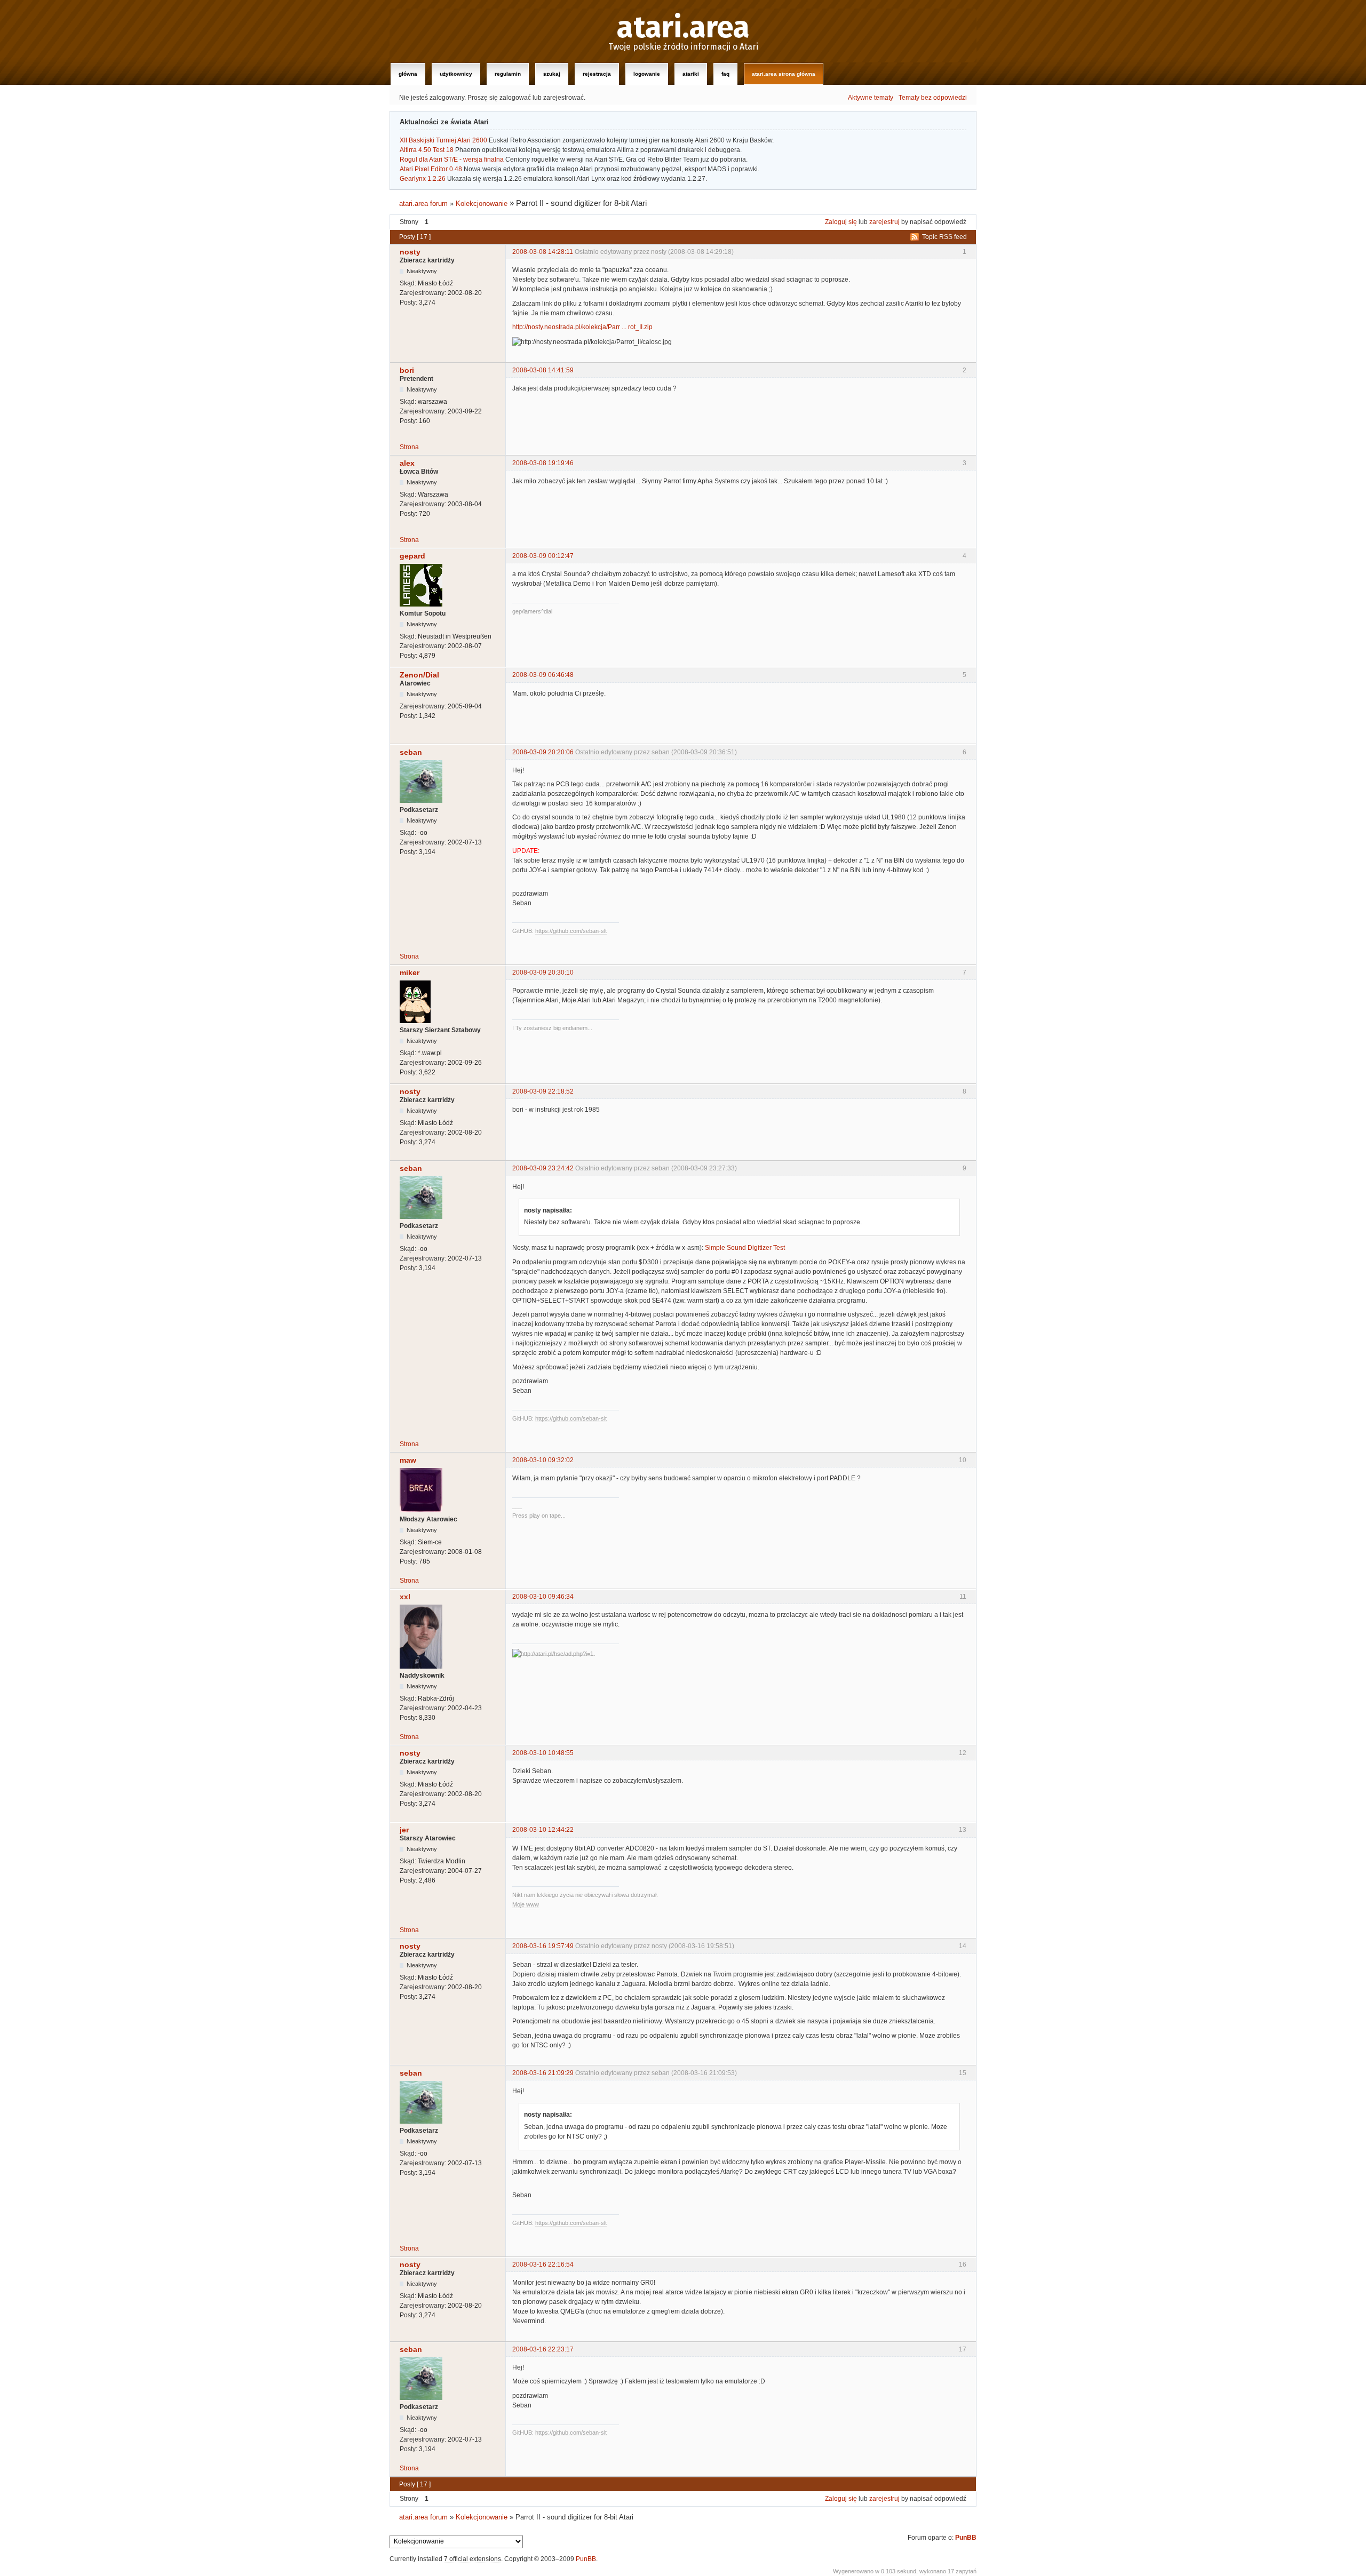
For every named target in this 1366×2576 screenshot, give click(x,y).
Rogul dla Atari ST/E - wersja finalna (452, 159)
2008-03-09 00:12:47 (543, 556)
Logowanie (647, 74)
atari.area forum (423, 204)
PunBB (966, 2538)
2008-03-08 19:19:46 (543, 463)
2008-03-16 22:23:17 (543, 2349)
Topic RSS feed (944, 237)
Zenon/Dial (419, 675)
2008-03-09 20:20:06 (543, 752)
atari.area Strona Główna (784, 74)
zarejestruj (884, 222)
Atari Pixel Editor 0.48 (431, 169)
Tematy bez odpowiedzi (933, 98)
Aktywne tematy (871, 98)
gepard (412, 556)
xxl (405, 1597)
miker (410, 972)
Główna (408, 74)
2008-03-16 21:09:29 (543, 2073)
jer (404, 1830)
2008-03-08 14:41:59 (543, 370)
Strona (409, 447)
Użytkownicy (456, 74)
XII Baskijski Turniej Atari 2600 (443, 140)
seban (411, 752)
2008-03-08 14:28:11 (543, 252)
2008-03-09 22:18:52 (543, 1091)
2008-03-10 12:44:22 (543, 1830)
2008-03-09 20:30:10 (543, 972)
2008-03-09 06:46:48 (543, 675)
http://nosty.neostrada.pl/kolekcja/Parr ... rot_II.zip (582, 327)
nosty (410, 252)
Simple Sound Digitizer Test (745, 1248)
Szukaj (552, 74)
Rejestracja (597, 74)
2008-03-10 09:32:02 (543, 1460)
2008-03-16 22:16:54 (543, 2264)
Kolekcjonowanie (482, 204)
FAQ (725, 74)
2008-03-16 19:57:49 (543, 1946)
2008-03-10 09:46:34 (543, 1597)
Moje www (526, 1904)
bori (407, 370)
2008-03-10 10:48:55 (543, 1753)
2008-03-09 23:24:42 (543, 1168)
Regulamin (508, 74)
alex (407, 463)
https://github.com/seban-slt (571, 931)
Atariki (691, 74)
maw (408, 1460)
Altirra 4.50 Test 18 (427, 150)
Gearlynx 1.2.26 (423, 179)
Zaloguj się (841, 222)
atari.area (683, 28)
